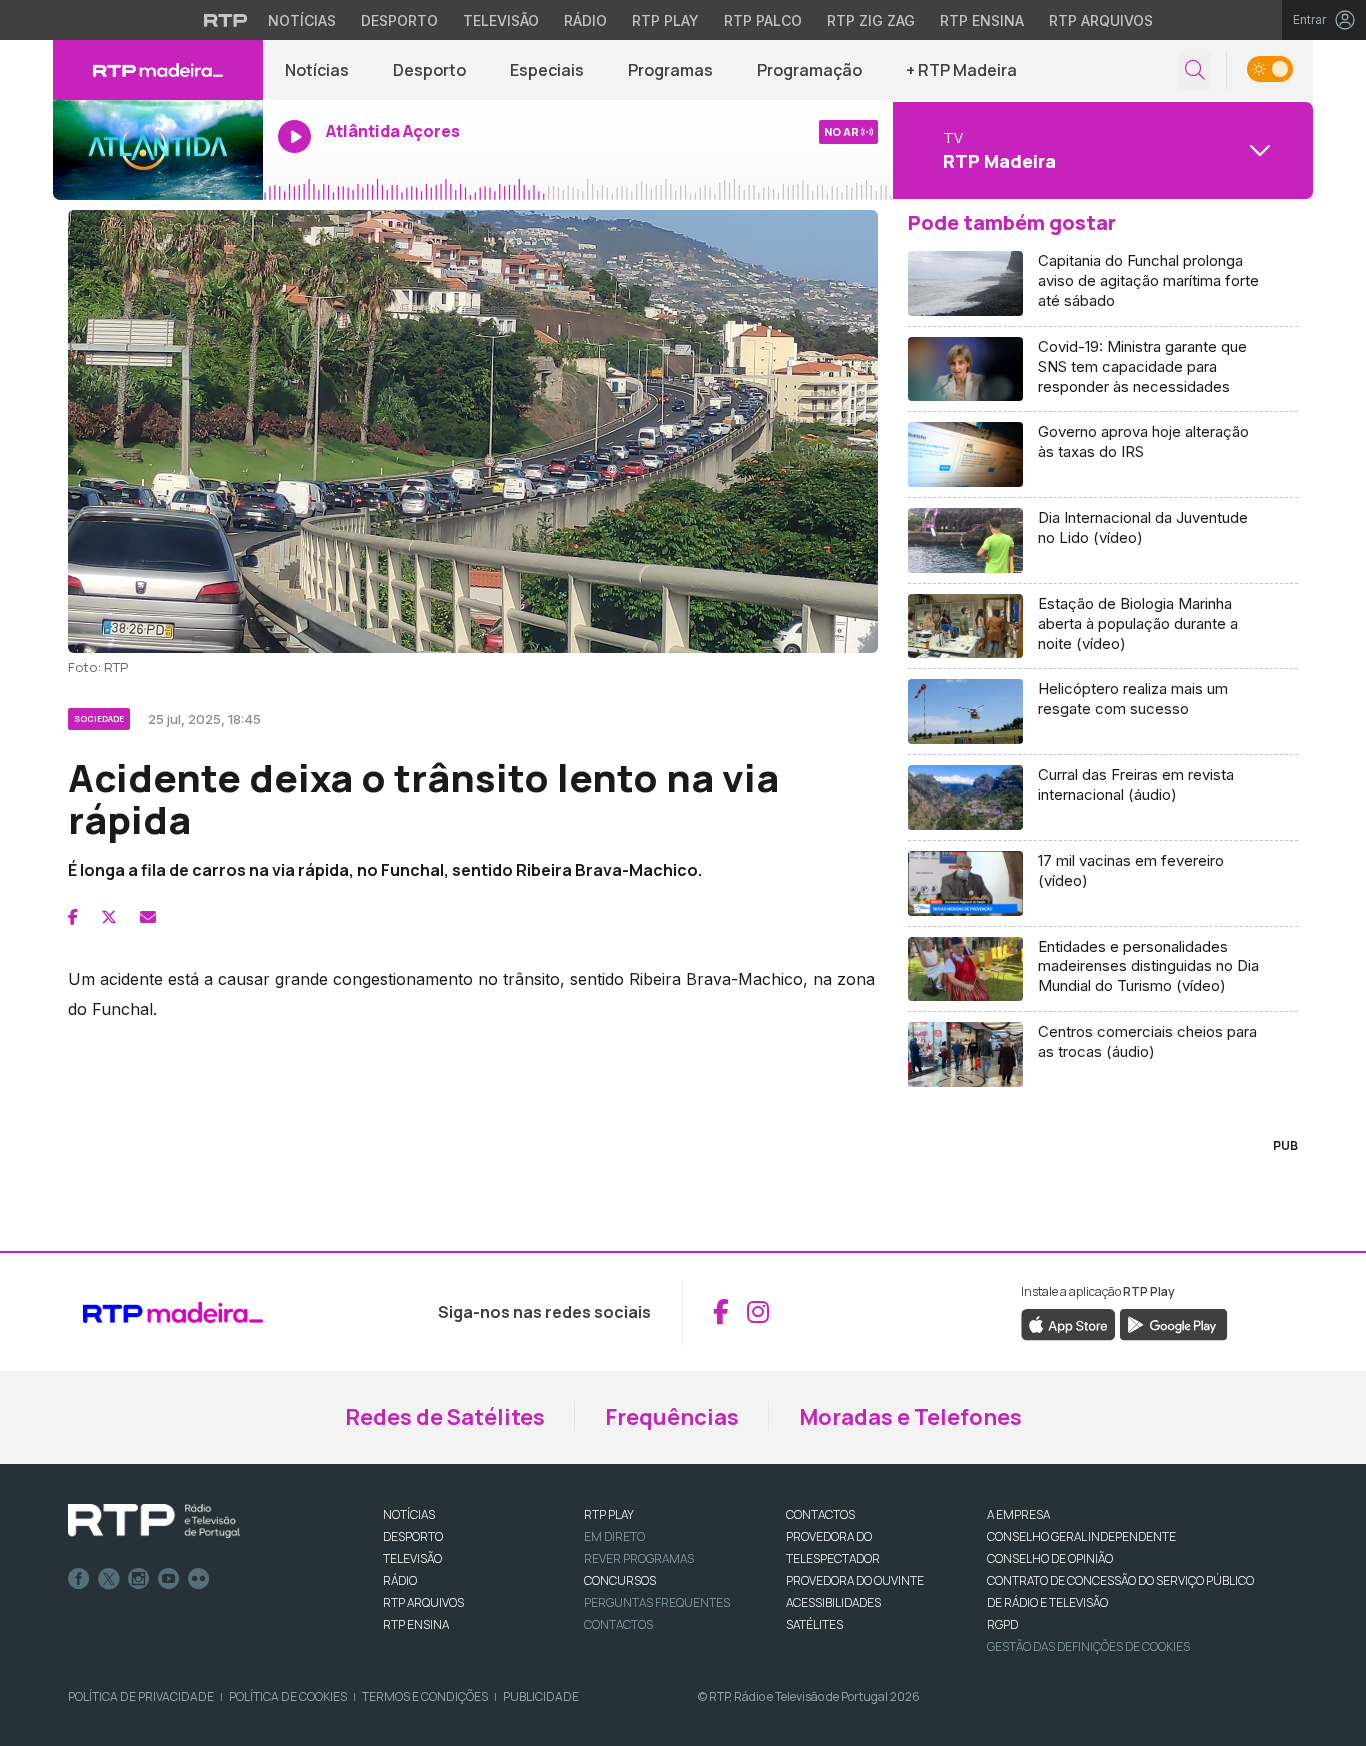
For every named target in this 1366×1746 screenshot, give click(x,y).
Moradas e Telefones (910, 1417)
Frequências (672, 1417)
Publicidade (541, 1696)
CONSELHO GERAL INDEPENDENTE (1081, 1536)
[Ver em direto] (158, 150)
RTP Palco (763, 20)
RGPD (1002, 1624)
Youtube (169, 1579)
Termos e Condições (425, 1696)
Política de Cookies (288, 1696)
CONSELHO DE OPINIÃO (1050, 1558)
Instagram (139, 1579)
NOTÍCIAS (409, 1514)
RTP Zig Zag (871, 20)
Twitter (109, 1579)
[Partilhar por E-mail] (148, 917)
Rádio (585, 20)
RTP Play (665, 20)
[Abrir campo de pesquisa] (1195, 70)
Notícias (302, 20)
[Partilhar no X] (109, 917)
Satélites (814, 1624)
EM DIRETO (614, 1536)
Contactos (618, 1624)
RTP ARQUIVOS (423, 1602)
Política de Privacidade (141, 1696)
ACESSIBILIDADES (833, 1602)
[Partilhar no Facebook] (73, 917)
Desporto (399, 20)
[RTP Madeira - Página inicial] (158, 70)
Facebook (79, 1579)
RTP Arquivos (1101, 20)
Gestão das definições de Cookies (1088, 1646)
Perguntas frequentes (657, 1602)
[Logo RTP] (154, 1521)
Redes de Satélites (445, 1417)
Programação (809, 70)
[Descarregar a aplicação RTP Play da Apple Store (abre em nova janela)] (1068, 1323)
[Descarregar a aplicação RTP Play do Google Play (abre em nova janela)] (1173, 1323)
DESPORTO (413, 1536)
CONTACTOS (820, 1514)
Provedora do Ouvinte (855, 1580)
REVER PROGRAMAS (639, 1558)
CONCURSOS (620, 1580)
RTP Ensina (982, 20)
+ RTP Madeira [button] (961, 70)
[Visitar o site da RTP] (226, 20)
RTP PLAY (609, 1514)
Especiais (547, 70)
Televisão (501, 20)
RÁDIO (400, 1580)
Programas (670, 70)
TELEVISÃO (412, 1558)
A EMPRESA (1018, 1514)
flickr (199, 1579)
